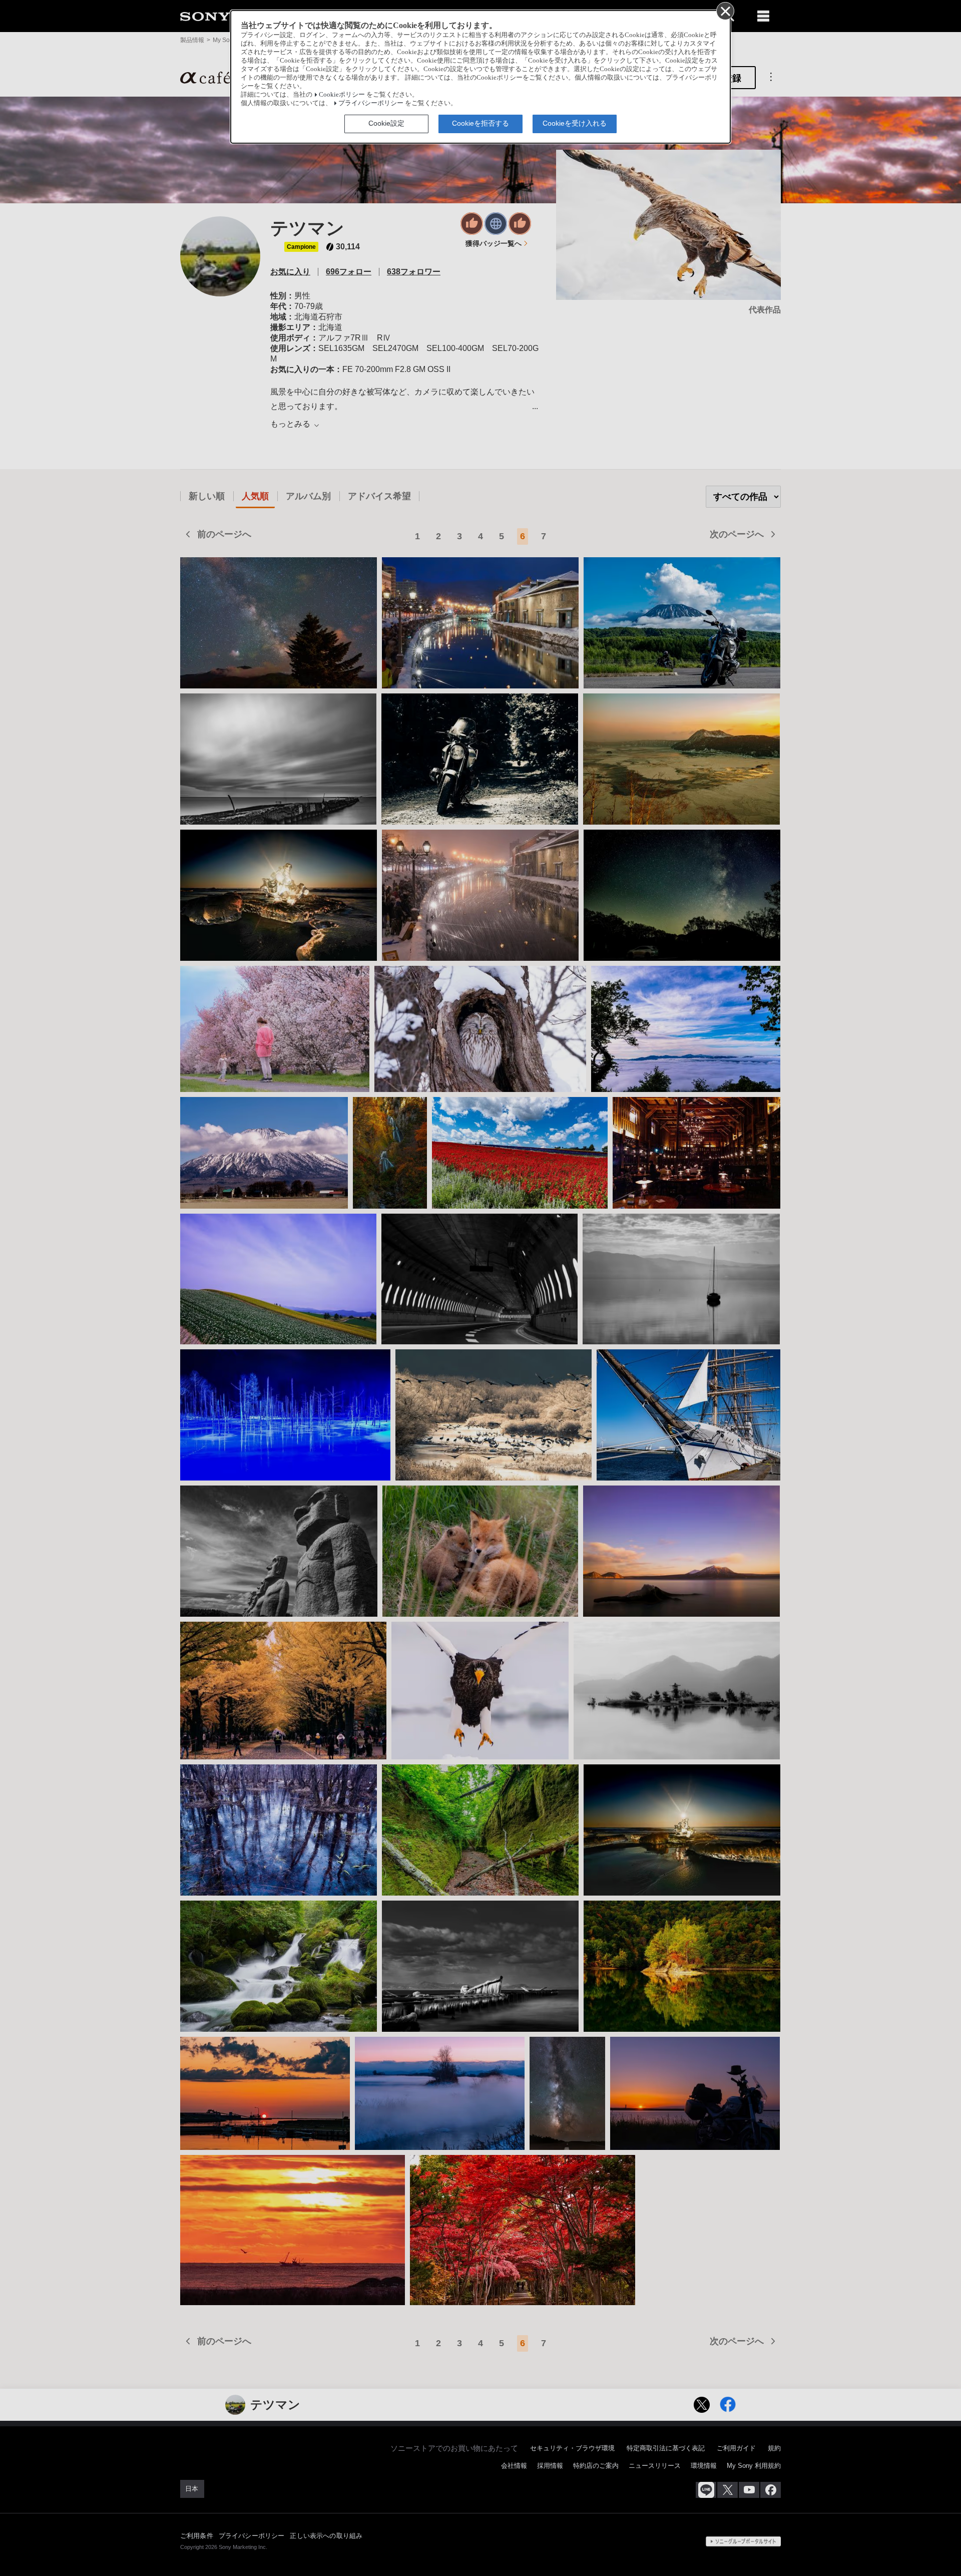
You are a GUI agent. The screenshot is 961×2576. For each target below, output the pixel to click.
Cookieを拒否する (480, 123)
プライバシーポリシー (371, 103)
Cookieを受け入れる (575, 123)
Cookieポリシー (342, 95)
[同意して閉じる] (725, 11)
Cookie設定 (386, 123)
